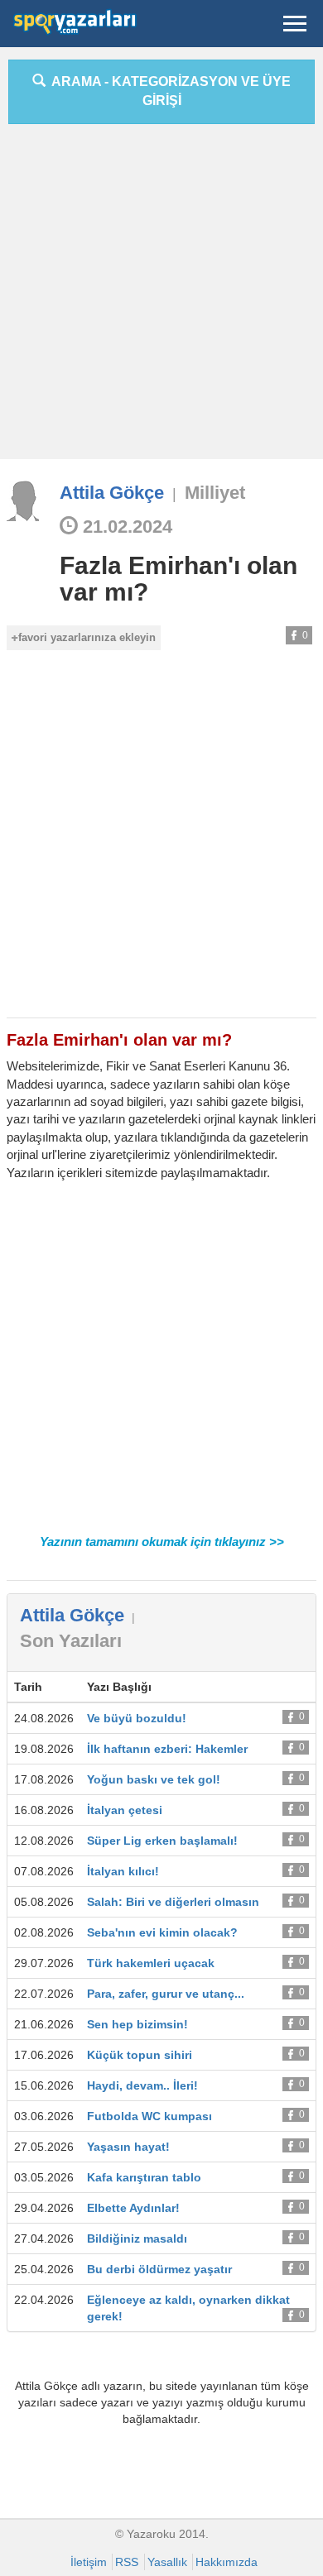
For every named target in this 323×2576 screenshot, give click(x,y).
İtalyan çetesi (125, 1810)
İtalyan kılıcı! (123, 1871)
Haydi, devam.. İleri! (142, 2085)
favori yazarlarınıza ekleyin (87, 637)
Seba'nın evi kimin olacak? (162, 1932)
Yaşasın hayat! (128, 2147)
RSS (127, 2562)
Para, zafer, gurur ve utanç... (166, 1994)
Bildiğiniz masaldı (137, 2238)
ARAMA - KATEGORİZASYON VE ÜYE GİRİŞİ (168, 91)
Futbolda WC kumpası (149, 2116)
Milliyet (215, 493)
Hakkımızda (227, 2562)
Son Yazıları (71, 1641)
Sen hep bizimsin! (137, 2024)
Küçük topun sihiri (140, 2055)
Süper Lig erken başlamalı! (162, 1841)
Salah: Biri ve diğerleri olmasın (173, 1902)
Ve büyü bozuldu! (137, 1718)
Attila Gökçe (112, 493)
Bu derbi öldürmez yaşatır (159, 2269)
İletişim (89, 2562)
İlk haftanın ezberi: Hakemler (167, 1749)
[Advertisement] (161, 298)
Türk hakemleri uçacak (151, 1963)
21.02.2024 (125, 527)
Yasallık (167, 2562)
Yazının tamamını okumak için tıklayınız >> (162, 1542)
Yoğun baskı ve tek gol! (154, 1779)
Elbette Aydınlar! (133, 2208)
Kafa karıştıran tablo (144, 2177)
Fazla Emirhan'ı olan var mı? (178, 579)
